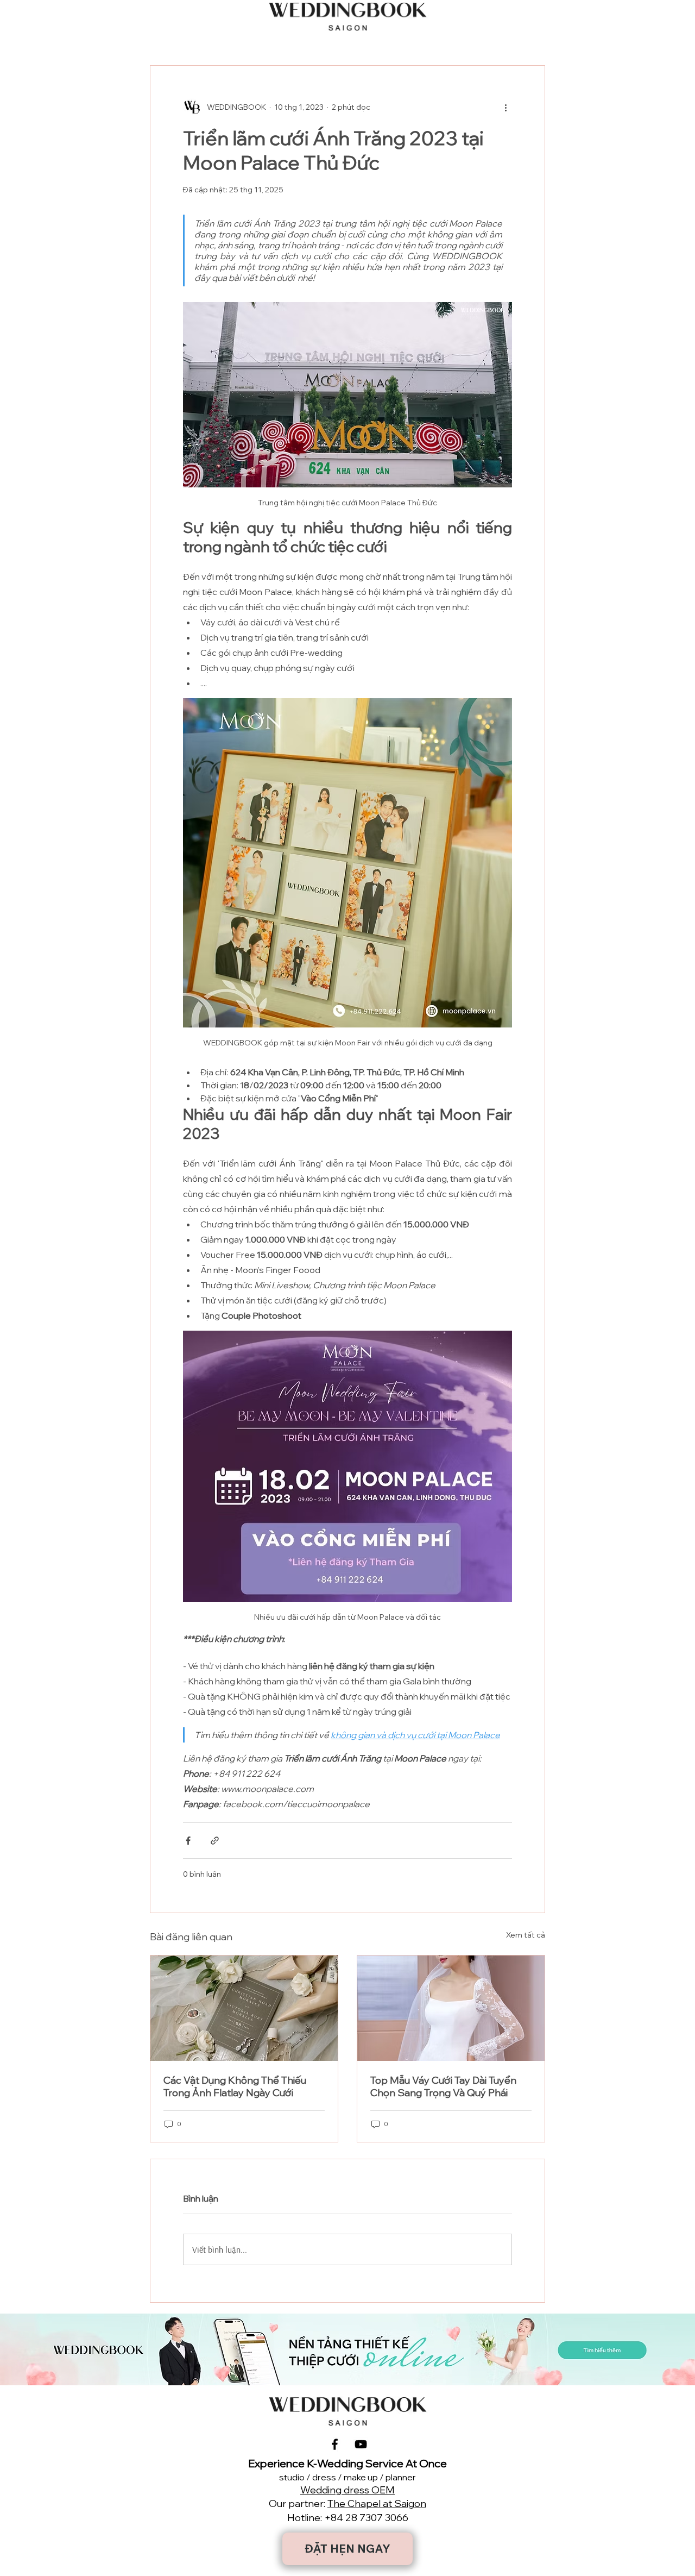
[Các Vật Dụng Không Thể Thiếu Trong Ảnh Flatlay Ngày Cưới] (244, 2008)
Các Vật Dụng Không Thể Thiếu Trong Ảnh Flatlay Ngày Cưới (235, 2086)
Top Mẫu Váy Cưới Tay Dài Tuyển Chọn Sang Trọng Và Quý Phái (443, 2086)
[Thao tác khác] (506, 107)
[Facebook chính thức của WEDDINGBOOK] (335, 2444)
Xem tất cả (526, 1935)
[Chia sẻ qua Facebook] (188, 1841)
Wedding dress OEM (347, 2490)
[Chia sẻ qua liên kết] (215, 1841)
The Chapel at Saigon (377, 2503)
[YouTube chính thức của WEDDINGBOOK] (361, 2444)
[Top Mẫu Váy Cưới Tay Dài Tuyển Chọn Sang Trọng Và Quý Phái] (451, 2008)
